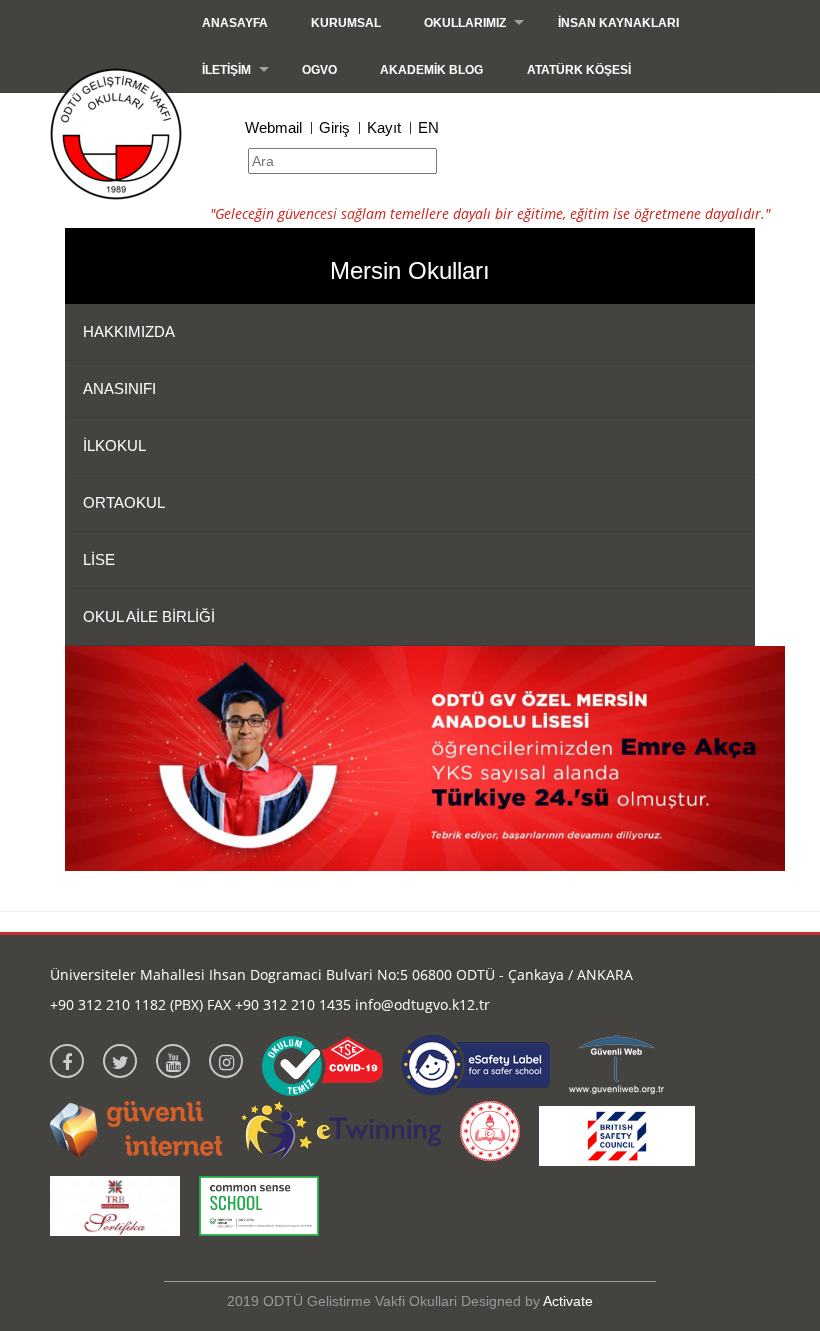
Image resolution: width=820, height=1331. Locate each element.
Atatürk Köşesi (579, 70)
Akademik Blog (431, 70)
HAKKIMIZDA (129, 331)
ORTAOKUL (124, 502)
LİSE (99, 559)
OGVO (319, 70)
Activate (568, 1301)
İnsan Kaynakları (618, 23)
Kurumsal (346, 23)
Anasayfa (235, 23)
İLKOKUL (114, 445)
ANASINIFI (119, 388)
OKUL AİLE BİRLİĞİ (149, 616)
